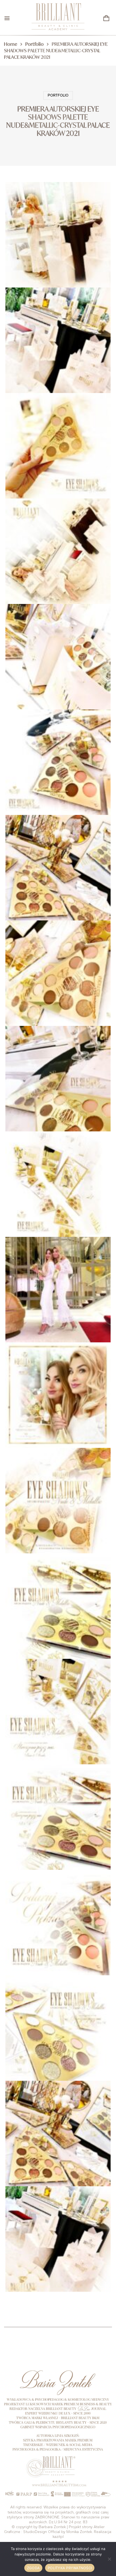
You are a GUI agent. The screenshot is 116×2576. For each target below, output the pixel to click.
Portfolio (35, 44)
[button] (106, 18)
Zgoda (33, 2568)
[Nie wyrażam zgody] (109, 2559)
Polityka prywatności (70, 2568)
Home (11, 44)
